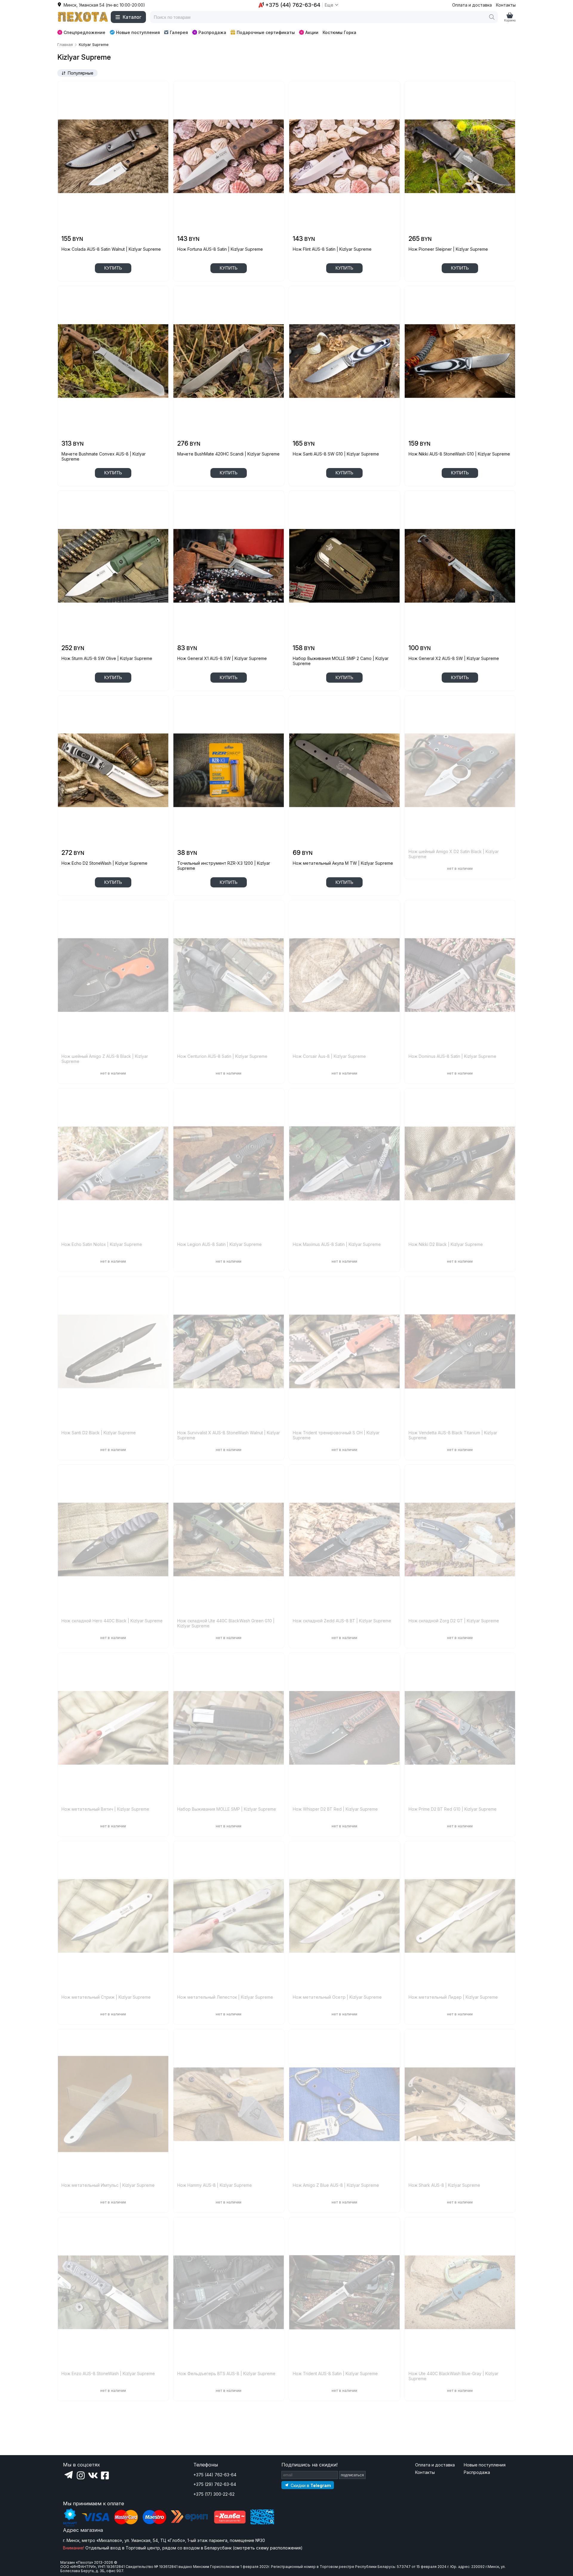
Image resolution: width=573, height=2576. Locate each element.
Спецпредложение (84, 32)
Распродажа (212, 32)
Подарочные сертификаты (266, 32)
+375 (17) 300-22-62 (214, 2494)
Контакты (506, 5)
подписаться (352, 2475)
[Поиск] (492, 17)
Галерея (179, 32)
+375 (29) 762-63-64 (215, 2484)
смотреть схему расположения (268, 2548)
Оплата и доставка (472, 5)
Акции (312, 32)
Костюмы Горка (339, 32)
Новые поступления (138, 32)
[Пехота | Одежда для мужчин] (83, 17)
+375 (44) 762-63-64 (215, 2475)
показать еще (113, 2417)
